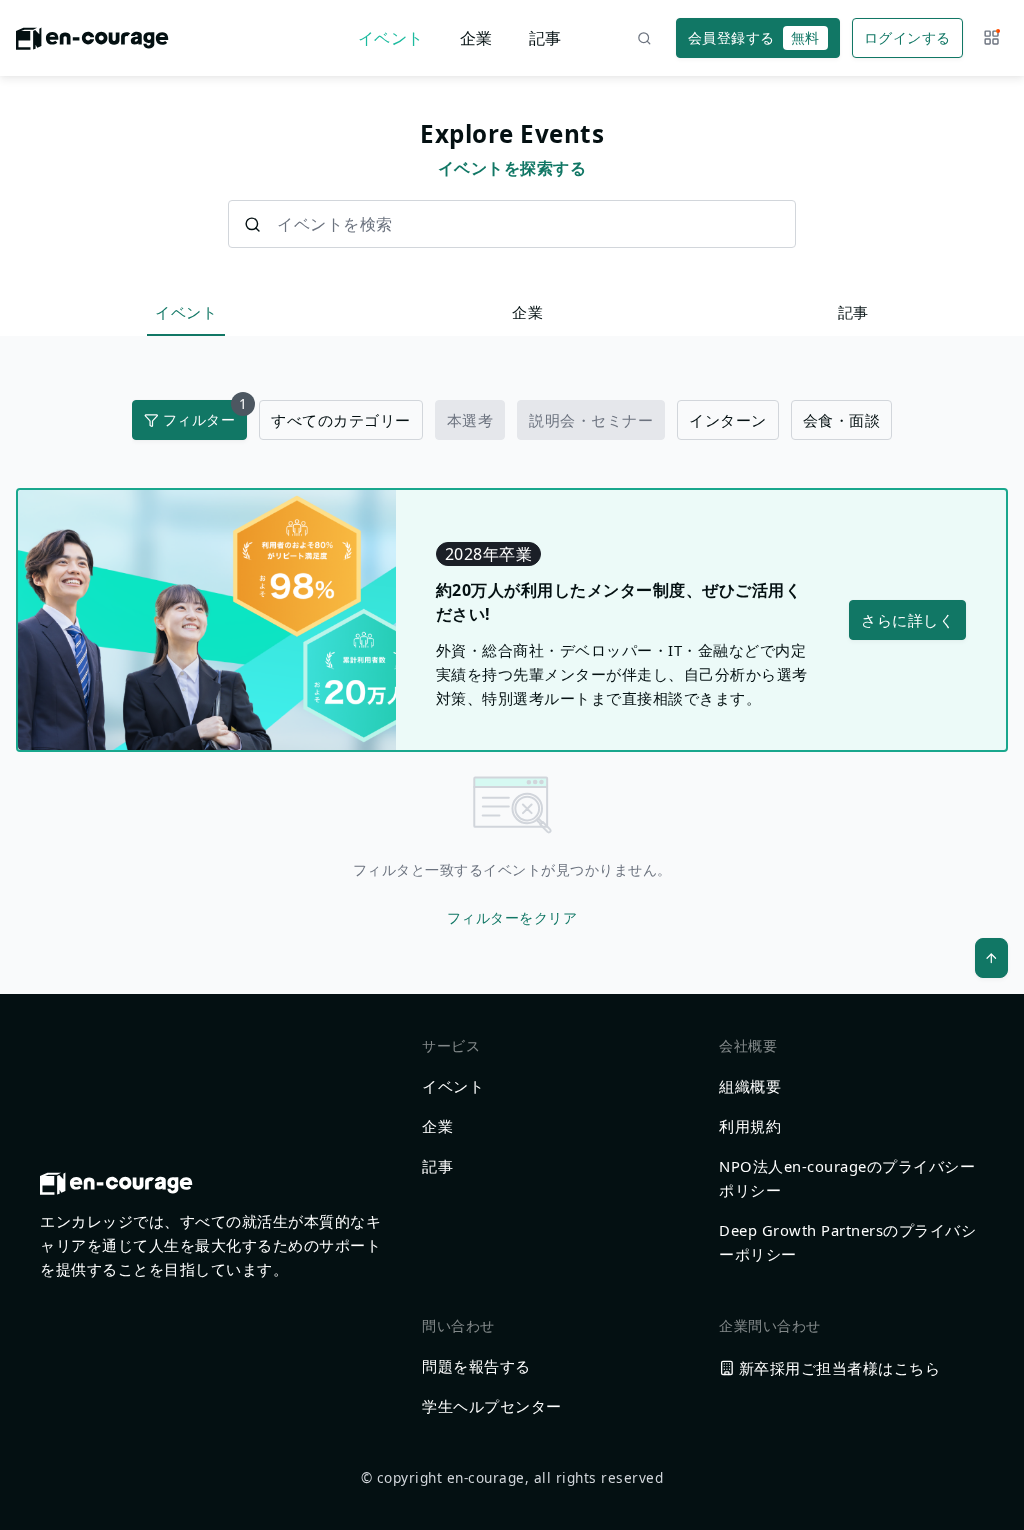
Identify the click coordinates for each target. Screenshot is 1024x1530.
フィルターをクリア (512, 917)
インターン (728, 420)
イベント (391, 38)
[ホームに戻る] (92, 44)
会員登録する (754, 37)
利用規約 (750, 1126)
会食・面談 (842, 420)
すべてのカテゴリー (341, 420)
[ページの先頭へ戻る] (991, 958)
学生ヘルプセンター (492, 1406)
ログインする (907, 37)
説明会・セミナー (591, 420)
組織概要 (750, 1086)
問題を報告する (476, 1366)
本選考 (470, 420)
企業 (476, 38)
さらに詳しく (907, 620)
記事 (545, 38)
